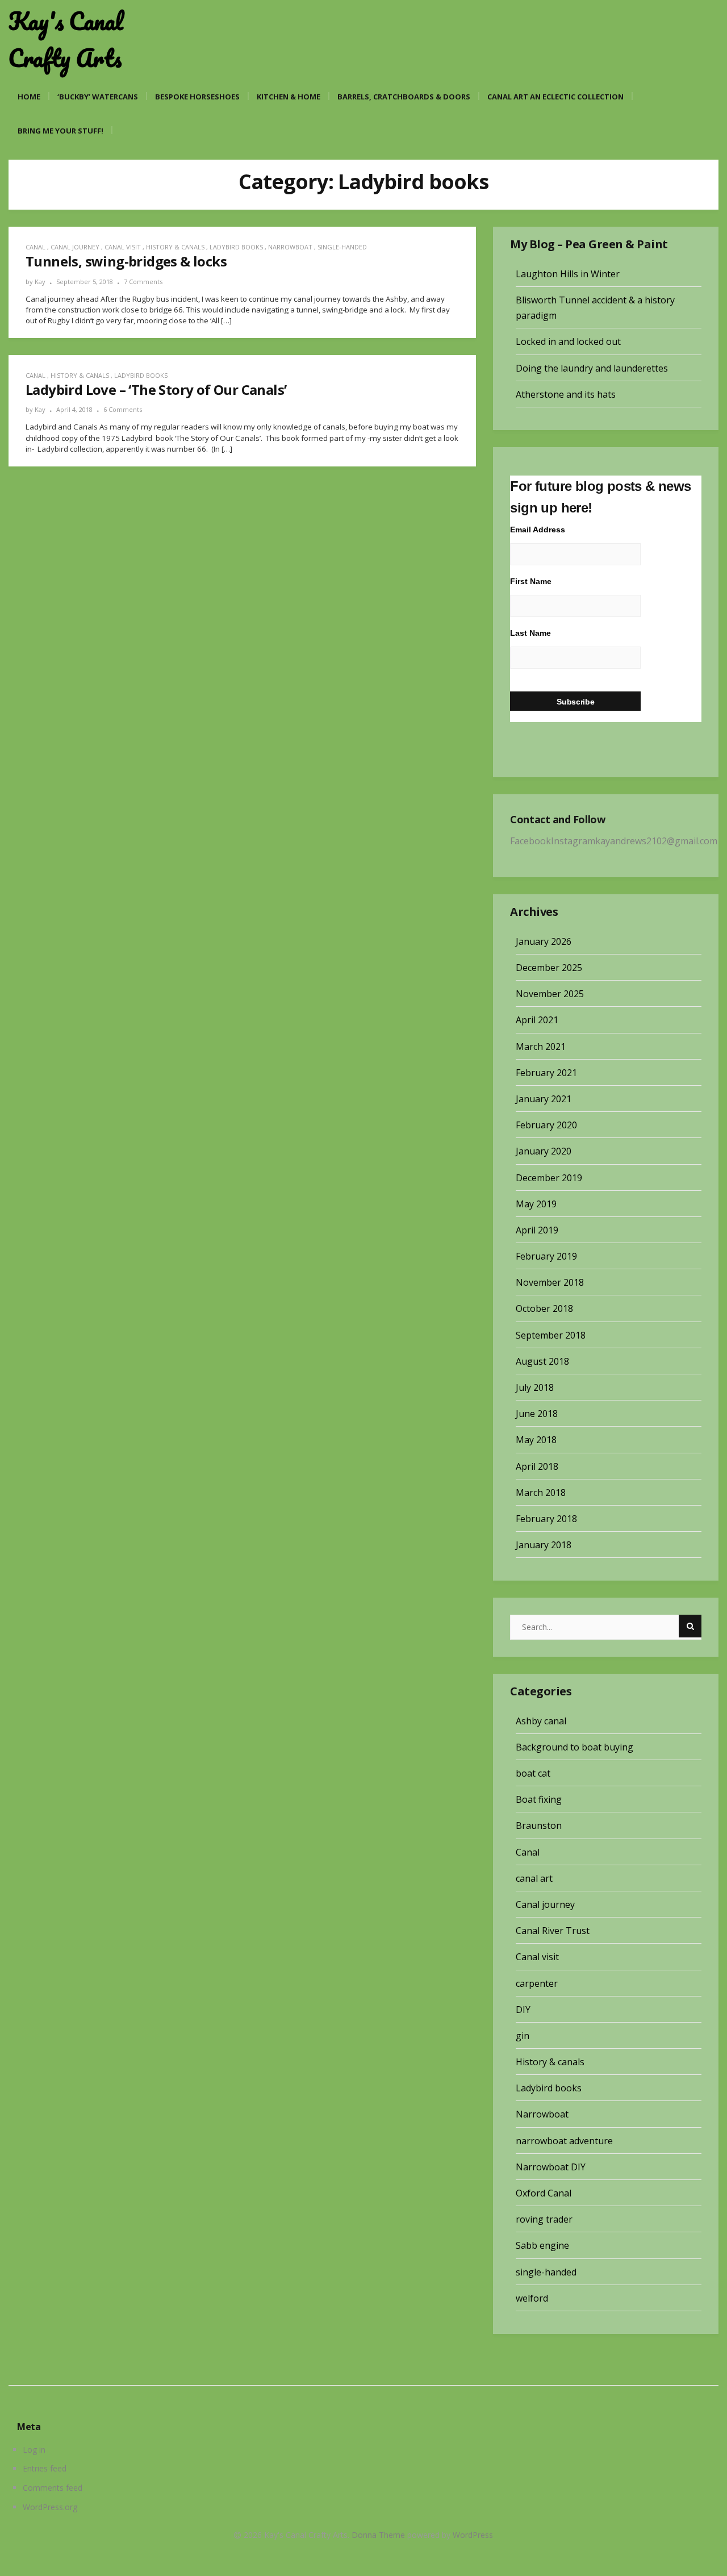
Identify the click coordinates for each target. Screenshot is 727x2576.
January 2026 (544, 941)
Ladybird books (236, 247)
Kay (40, 282)
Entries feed (45, 2468)
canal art (534, 1878)
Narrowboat (290, 247)
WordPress (473, 2535)
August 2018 (542, 1361)
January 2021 (544, 1099)
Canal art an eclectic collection (555, 97)
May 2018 (536, 1440)
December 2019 (549, 1178)
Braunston (539, 1825)
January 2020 (544, 1151)
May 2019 (536, 1204)
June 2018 (537, 1414)
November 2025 (550, 994)
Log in (34, 2450)
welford (532, 2298)
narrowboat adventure (564, 2141)
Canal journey (75, 247)
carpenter (537, 1983)
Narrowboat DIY (551, 2167)
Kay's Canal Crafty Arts (66, 39)
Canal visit (123, 247)
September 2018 (551, 1335)
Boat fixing (539, 1799)
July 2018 (535, 1387)
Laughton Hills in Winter (568, 274)
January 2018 (544, 1545)
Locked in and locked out (568, 341)
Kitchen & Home (289, 97)
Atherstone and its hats (566, 394)
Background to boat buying (575, 1747)
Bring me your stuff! (60, 131)
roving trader (544, 2219)
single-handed (342, 247)
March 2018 (541, 1493)
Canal (35, 247)
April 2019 (537, 1230)
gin (523, 2036)
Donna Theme (379, 2535)
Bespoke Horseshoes (197, 97)
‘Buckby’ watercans (98, 97)
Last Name (530, 633)
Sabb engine (542, 2245)
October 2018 (544, 1308)
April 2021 (537, 1020)
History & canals (175, 247)
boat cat (533, 1773)
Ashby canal (541, 1721)
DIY (523, 2010)
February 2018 (546, 1519)
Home (29, 97)
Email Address (538, 530)
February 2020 (546, 1125)
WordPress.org (50, 2507)
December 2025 (549, 968)
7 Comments (143, 282)
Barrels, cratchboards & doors (404, 97)
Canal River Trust (553, 1931)
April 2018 (537, 1466)
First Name (531, 581)
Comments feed (53, 2488)
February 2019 (546, 1256)
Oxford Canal (544, 2193)
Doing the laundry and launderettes (592, 368)
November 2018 (550, 1282)
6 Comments (123, 409)
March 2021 (541, 1047)
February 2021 (546, 1073)
